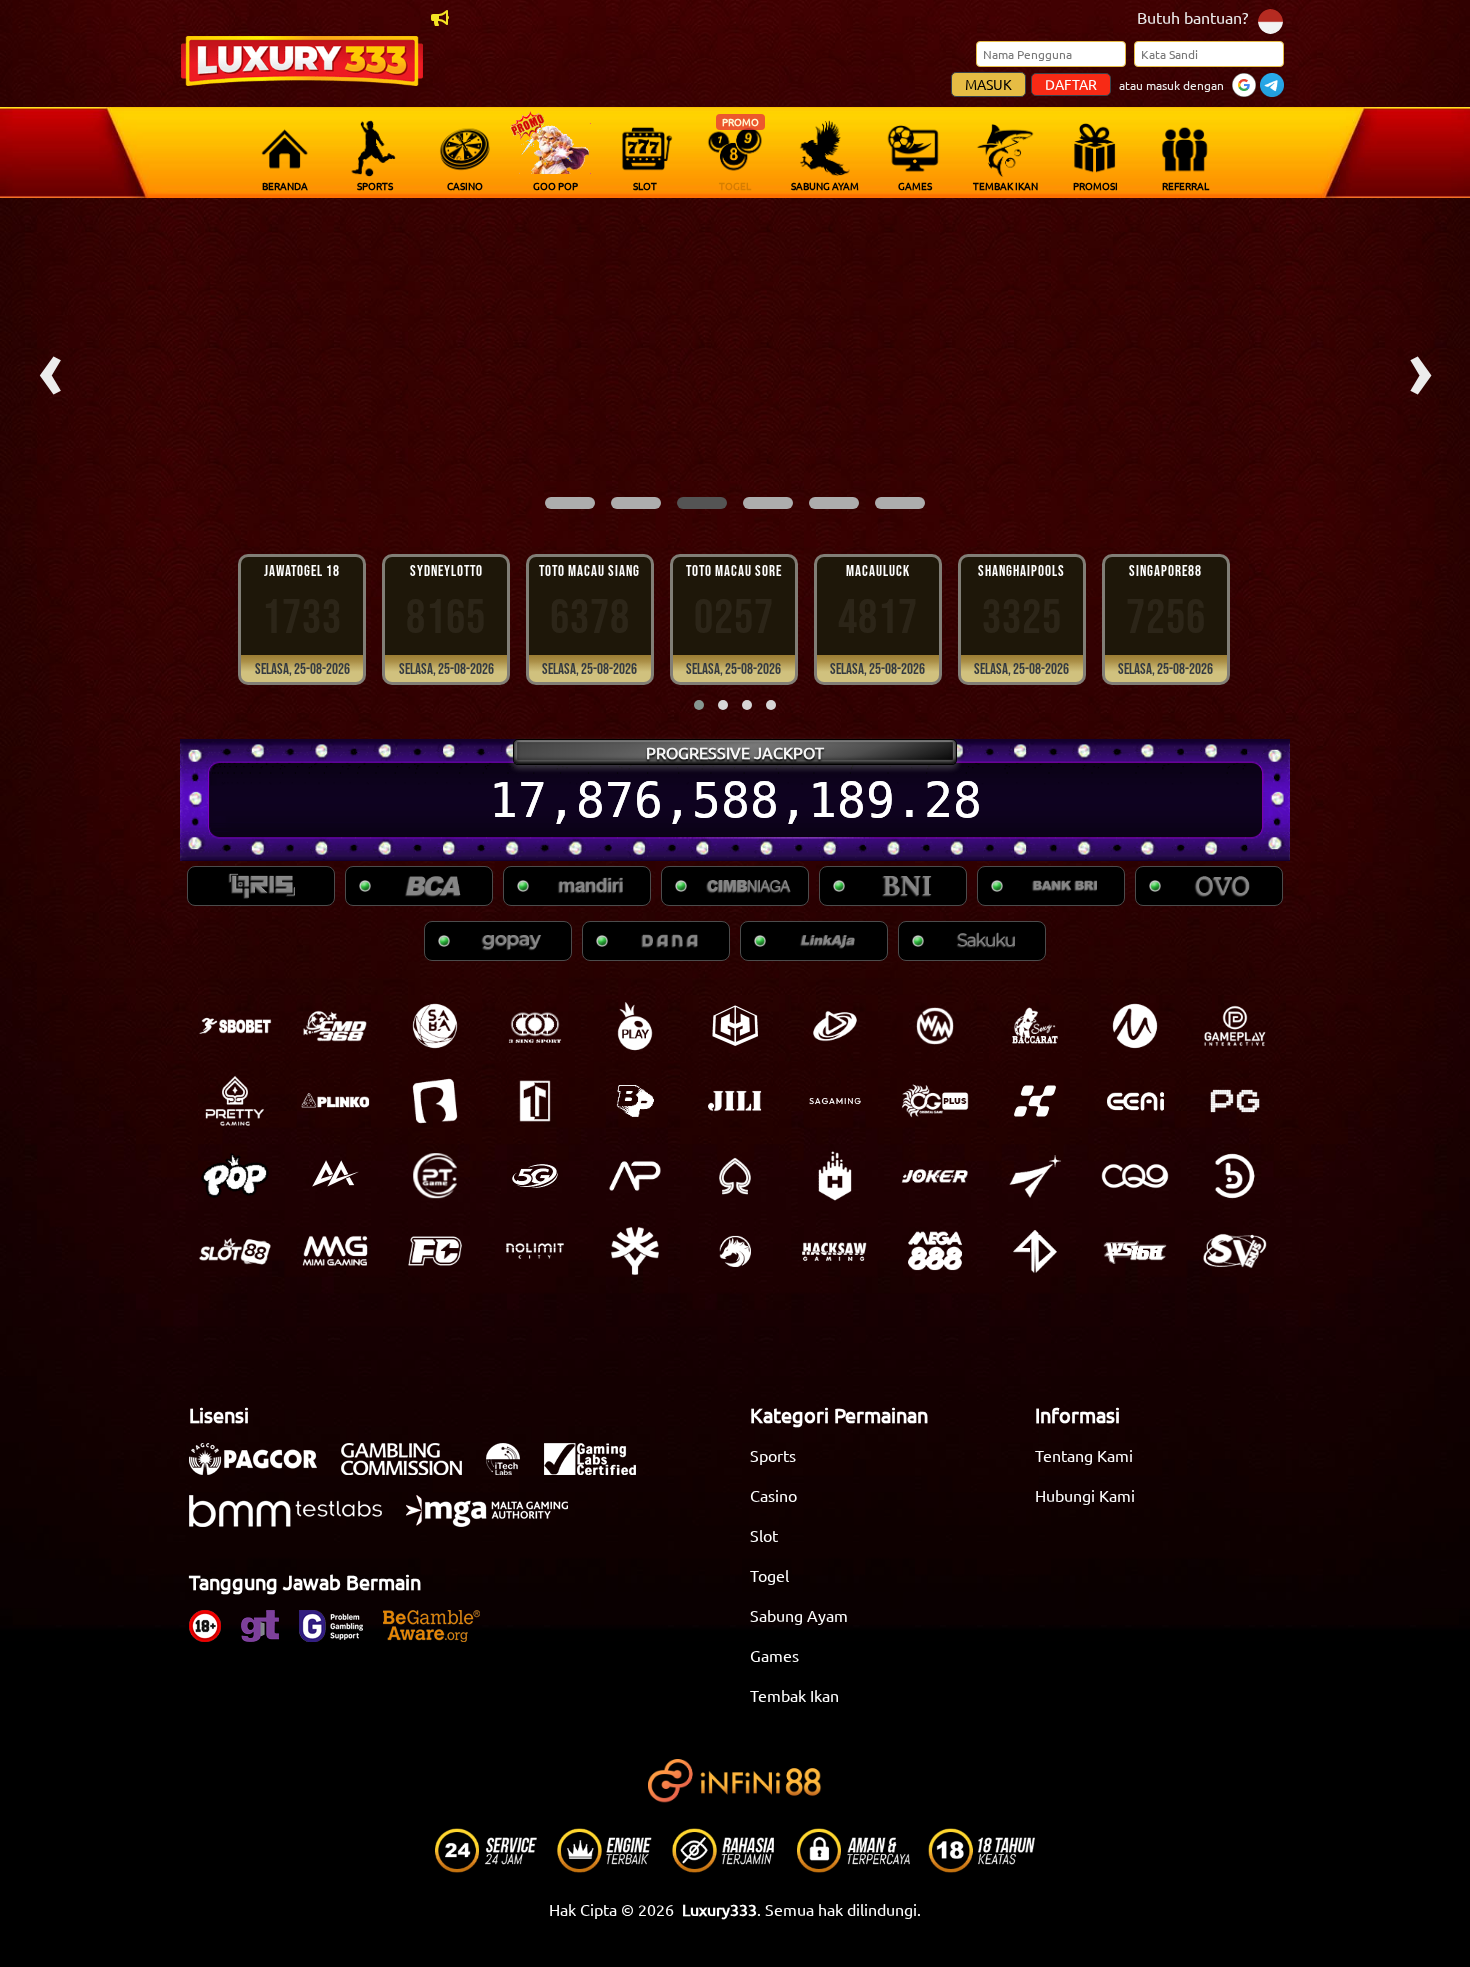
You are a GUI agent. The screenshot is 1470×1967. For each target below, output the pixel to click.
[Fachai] (435, 1251)
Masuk (988, 84)
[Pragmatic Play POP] (235, 1176)
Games (774, 1655)
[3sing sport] (535, 1026)
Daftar (1071, 84)
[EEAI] (1135, 1101)
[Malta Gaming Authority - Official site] (497, 1521)
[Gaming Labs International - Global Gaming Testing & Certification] (600, 1469)
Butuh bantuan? (1192, 17)
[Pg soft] (1235, 1101)
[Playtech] (835, 1026)
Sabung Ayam (799, 1615)
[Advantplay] (635, 1176)
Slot (764, 1535)
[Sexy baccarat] (1035, 1026)
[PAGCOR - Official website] (263, 1469)
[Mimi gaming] (335, 1251)
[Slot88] (235, 1251)
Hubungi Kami (1085, 1495)
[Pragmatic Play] (635, 1026)
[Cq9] (1135, 1176)
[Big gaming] (435, 1101)
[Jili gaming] (735, 1101)
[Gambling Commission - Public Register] (411, 1469)
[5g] (535, 1176)
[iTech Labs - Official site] (513, 1469)
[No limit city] (535, 1251)
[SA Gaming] (835, 1101)
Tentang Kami (1084, 1455)
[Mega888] (935, 1251)
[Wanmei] (935, 1026)
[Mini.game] (335, 1101)
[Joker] (935, 1176)
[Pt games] (435, 1176)
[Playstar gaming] (1035, 1176)
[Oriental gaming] (935, 1101)
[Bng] (1235, 1176)
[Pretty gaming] (235, 1101)
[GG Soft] (735, 1026)
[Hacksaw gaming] (835, 1251)
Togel (769, 1575)
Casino (773, 1495)
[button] (570, 503)
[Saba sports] (435, 1026)
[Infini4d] (1035, 1251)
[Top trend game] (535, 1101)
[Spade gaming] (735, 1176)
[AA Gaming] (335, 1176)
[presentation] (50, 368)
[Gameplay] (1235, 1026)
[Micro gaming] (1135, 1026)
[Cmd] (335, 1026)
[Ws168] (1135, 1251)
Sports (773, 1455)
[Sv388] (1235, 1251)
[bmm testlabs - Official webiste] (295, 1521)
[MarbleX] (1035, 1101)
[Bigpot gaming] (635, 1101)
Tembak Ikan (794, 1695)
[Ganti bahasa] (1270, 19)
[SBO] (235, 1026)
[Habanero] (835, 1176)
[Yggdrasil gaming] (635, 1251)
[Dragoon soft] (735, 1251)
